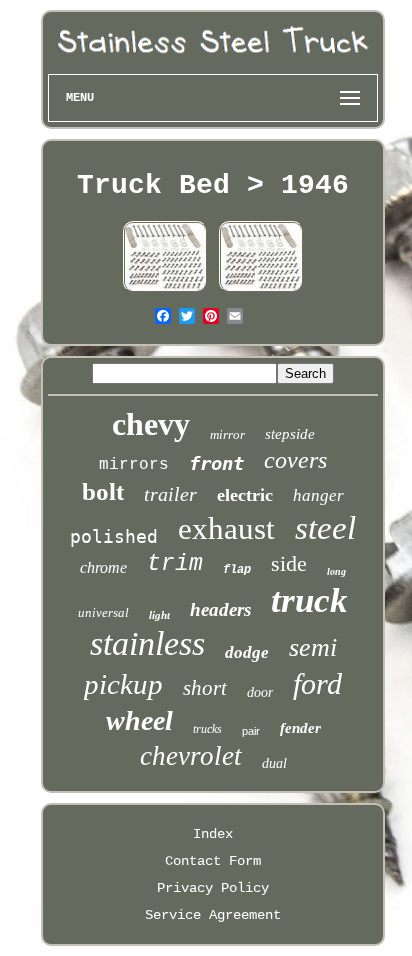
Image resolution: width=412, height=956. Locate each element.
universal (103, 612)
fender (300, 728)
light (159, 615)
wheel (139, 720)
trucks (207, 729)
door (260, 692)
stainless (147, 643)
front (216, 463)
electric (245, 495)
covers (295, 460)
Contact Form (213, 861)
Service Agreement (213, 915)
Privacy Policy (213, 888)
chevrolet (191, 756)
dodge (247, 652)
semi (313, 647)
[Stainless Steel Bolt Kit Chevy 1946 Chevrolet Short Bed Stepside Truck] (165, 290)
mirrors (134, 465)
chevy (151, 424)
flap (237, 570)
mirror (227, 434)
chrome (103, 567)
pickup (123, 684)
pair (251, 731)
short (205, 688)
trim (175, 564)
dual (274, 763)
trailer (170, 494)
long (336, 571)
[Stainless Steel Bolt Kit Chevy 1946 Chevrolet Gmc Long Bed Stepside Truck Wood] (261, 290)
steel (325, 528)
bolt (103, 491)
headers (220, 609)
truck (309, 600)
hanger (318, 495)
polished (114, 536)
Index (213, 834)
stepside (290, 434)
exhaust (226, 528)
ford (317, 683)
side (289, 563)
